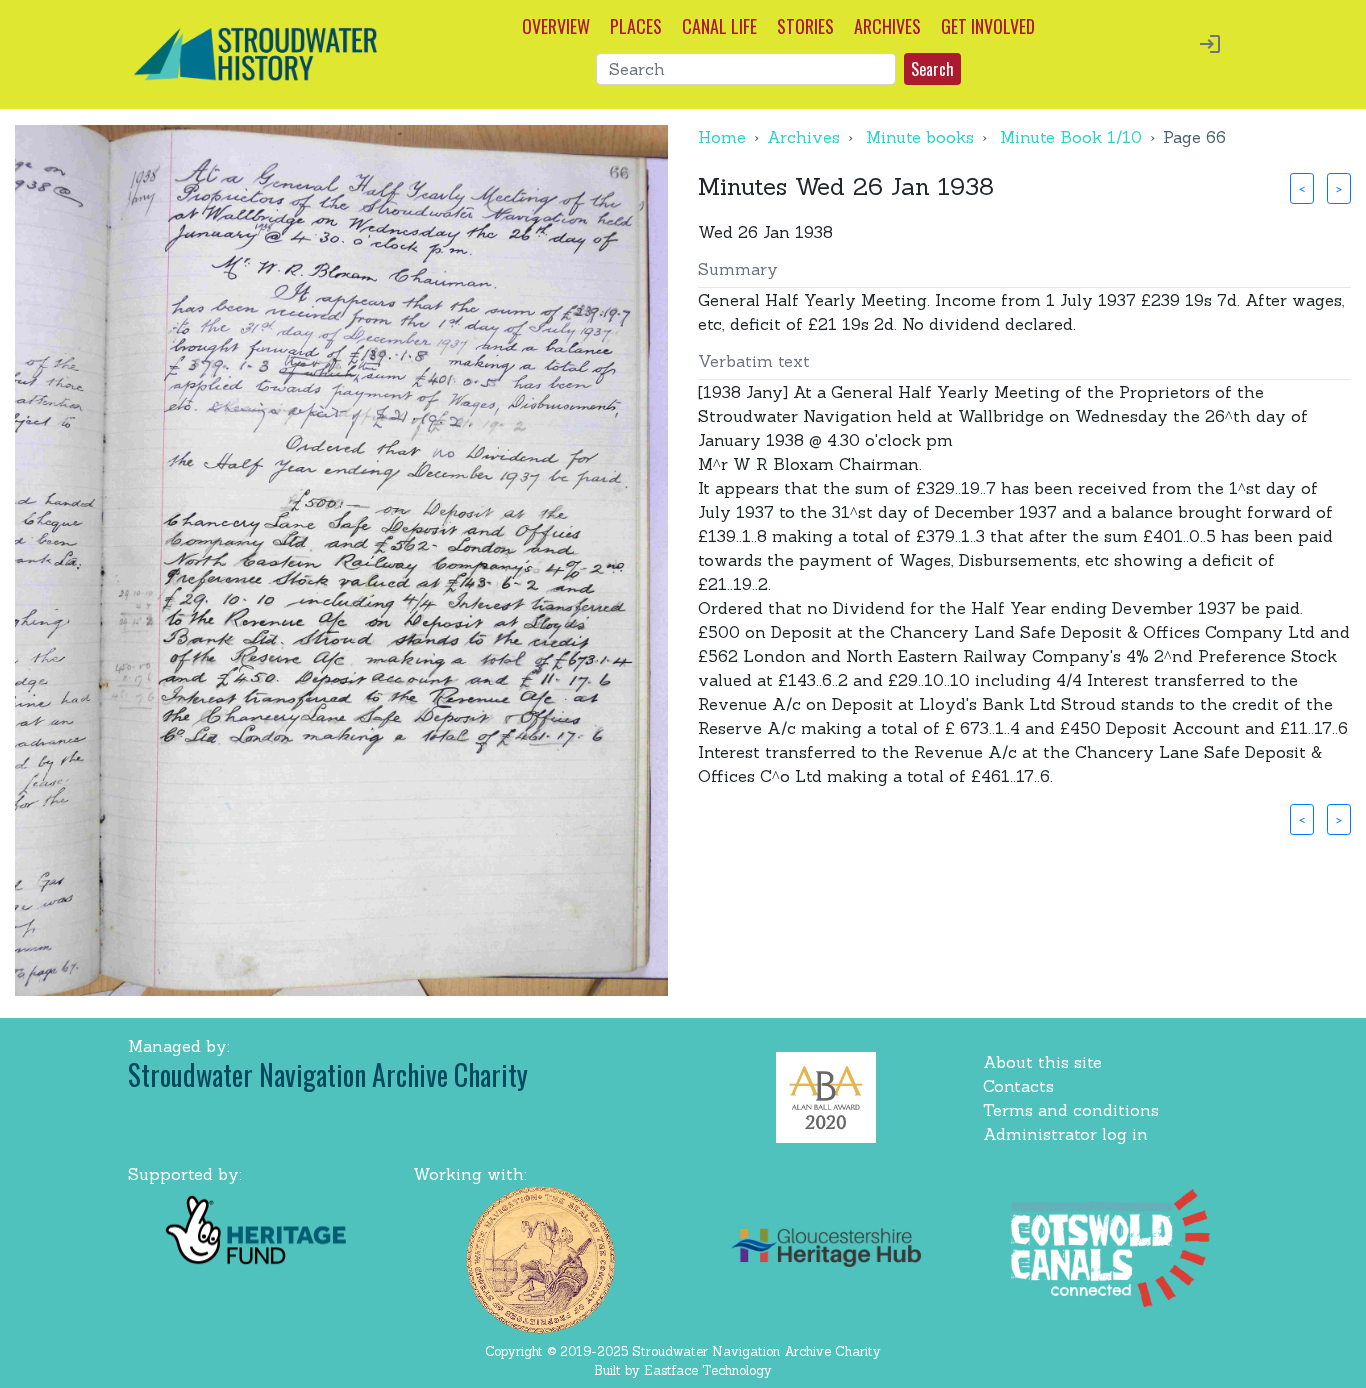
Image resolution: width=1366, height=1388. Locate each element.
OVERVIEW (556, 26)
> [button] (1339, 188)
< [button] (1302, 188)
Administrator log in (1065, 1134)
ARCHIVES (887, 26)
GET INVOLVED (988, 26)
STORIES (805, 26)
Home (722, 137)
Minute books (920, 137)
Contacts (1018, 1086)
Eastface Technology (708, 1370)
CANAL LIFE (719, 26)
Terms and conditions (1071, 1110)
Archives (803, 137)
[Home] (255, 52)
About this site (1042, 1062)
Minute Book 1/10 (1071, 137)
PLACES (636, 26)
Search (932, 69)
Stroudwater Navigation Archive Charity (328, 1074)
